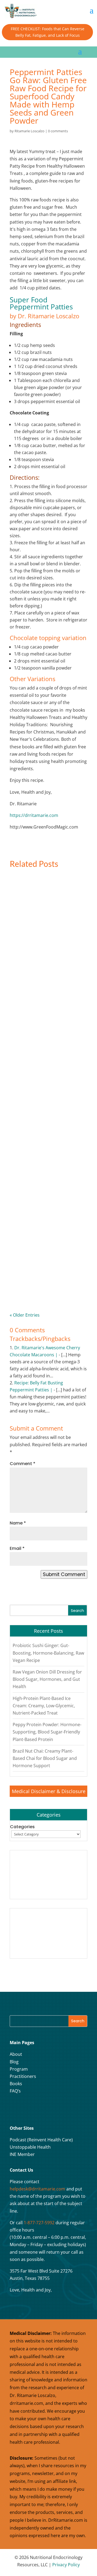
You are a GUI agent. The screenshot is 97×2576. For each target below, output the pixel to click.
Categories (22, 1827)
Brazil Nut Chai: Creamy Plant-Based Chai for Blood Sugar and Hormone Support (45, 1758)
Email (17, 1548)
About (16, 2054)
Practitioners (23, 2076)
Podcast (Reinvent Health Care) (41, 2140)
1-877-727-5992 (39, 2223)
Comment (22, 1464)
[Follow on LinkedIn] (56, 2109)
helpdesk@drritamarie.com (37, 2189)
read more (31, 967)
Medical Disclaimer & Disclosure (49, 1791)
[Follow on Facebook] (15, 2109)
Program (19, 2069)
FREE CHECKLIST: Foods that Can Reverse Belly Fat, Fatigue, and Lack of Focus (48, 32)
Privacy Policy (66, 2565)
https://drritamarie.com (34, 815)
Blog (14, 2062)
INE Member (22, 2154)
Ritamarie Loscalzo (30, 131)
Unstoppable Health (30, 2147)
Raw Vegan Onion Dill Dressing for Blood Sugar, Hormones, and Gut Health (48, 1057)
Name (18, 1523)
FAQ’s (15, 2091)
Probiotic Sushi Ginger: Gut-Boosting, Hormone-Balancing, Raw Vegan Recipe (46, 949)
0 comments (58, 131)
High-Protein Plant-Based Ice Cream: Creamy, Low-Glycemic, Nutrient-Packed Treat (46, 1164)
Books (16, 2084)
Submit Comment (64, 1574)
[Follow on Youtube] (42, 2109)
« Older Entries (25, 1315)
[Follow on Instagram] (29, 2109)
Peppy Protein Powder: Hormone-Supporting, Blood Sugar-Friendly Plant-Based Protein (44, 1273)
